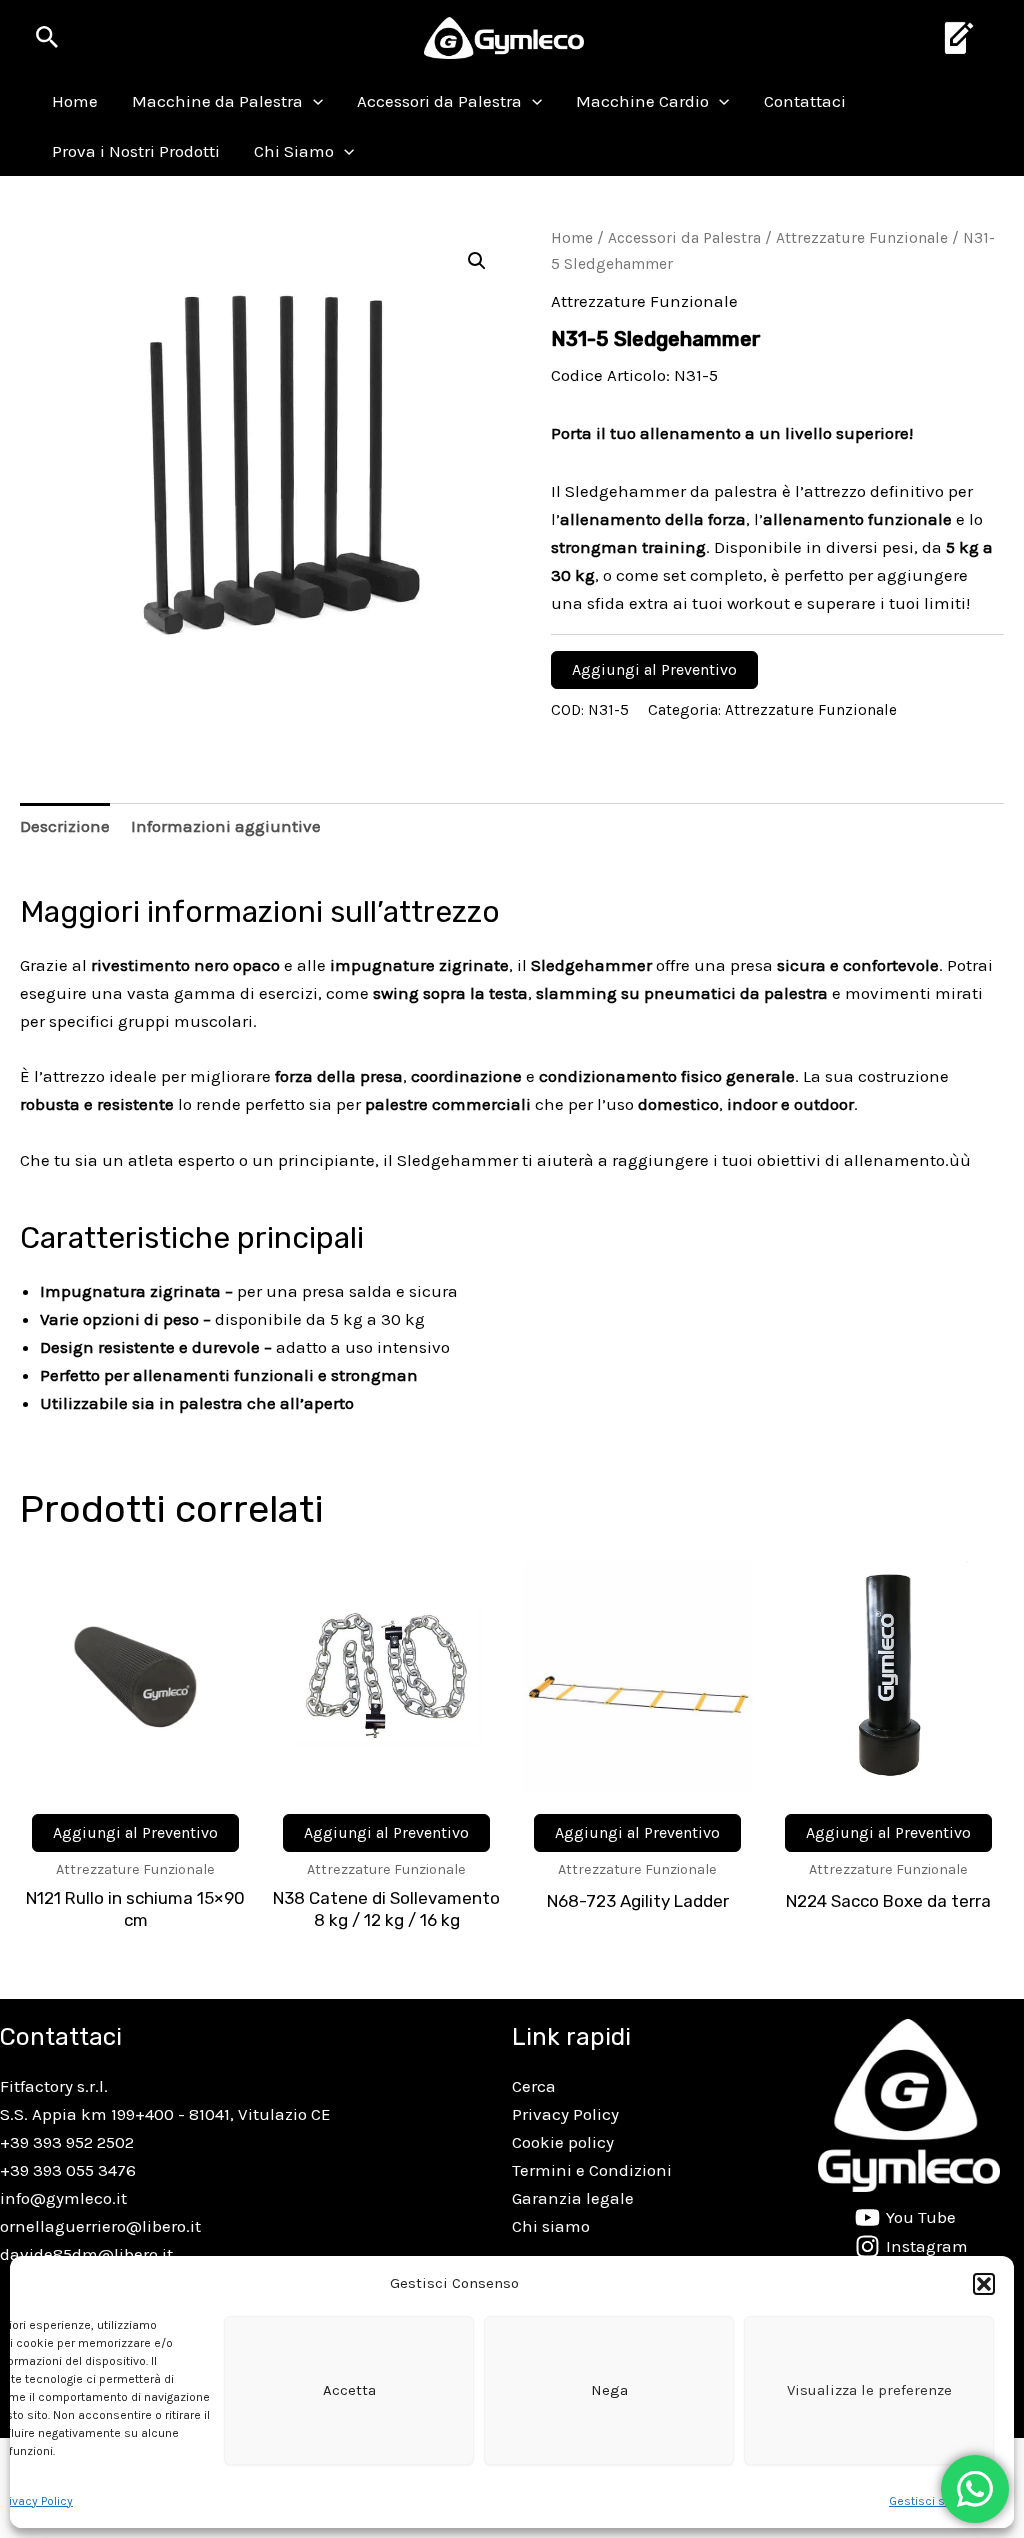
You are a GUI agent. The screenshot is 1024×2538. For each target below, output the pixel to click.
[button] (984, 2284)
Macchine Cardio (642, 101)
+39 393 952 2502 (67, 2142)
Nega (609, 2390)
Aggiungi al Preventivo (654, 669)
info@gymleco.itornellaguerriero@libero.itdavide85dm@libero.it (100, 2226)
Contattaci (805, 101)
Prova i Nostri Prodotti (136, 151)
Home (75, 101)
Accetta (349, 2390)
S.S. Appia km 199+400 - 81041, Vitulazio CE (165, 2114)
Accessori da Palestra (439, 101)
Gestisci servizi (931, 2501)
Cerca (534, 2086)
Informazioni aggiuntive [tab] (226, 826)
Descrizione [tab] (65, 826)
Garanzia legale (573, 2198)
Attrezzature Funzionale (862, 238)
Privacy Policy (565, 2114)
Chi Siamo (294, 151)
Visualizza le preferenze (869, 2390)
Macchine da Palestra (217, 101)
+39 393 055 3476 (68, 2170)
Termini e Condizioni (592, 2170)
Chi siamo (551, 2226)
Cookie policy (563, 2142)
